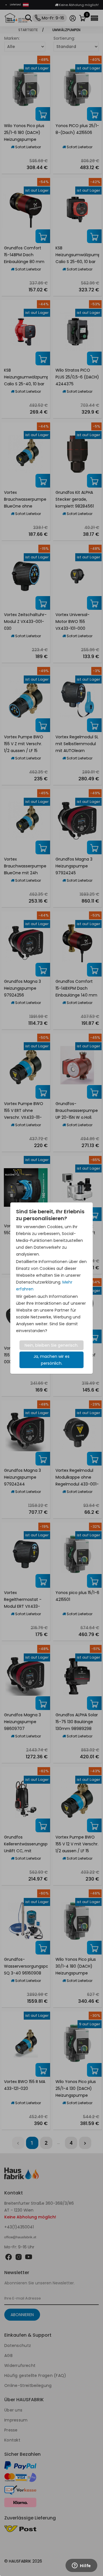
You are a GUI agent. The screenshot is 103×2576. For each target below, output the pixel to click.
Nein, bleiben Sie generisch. (51, 1345)
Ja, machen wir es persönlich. (51, 1360)
